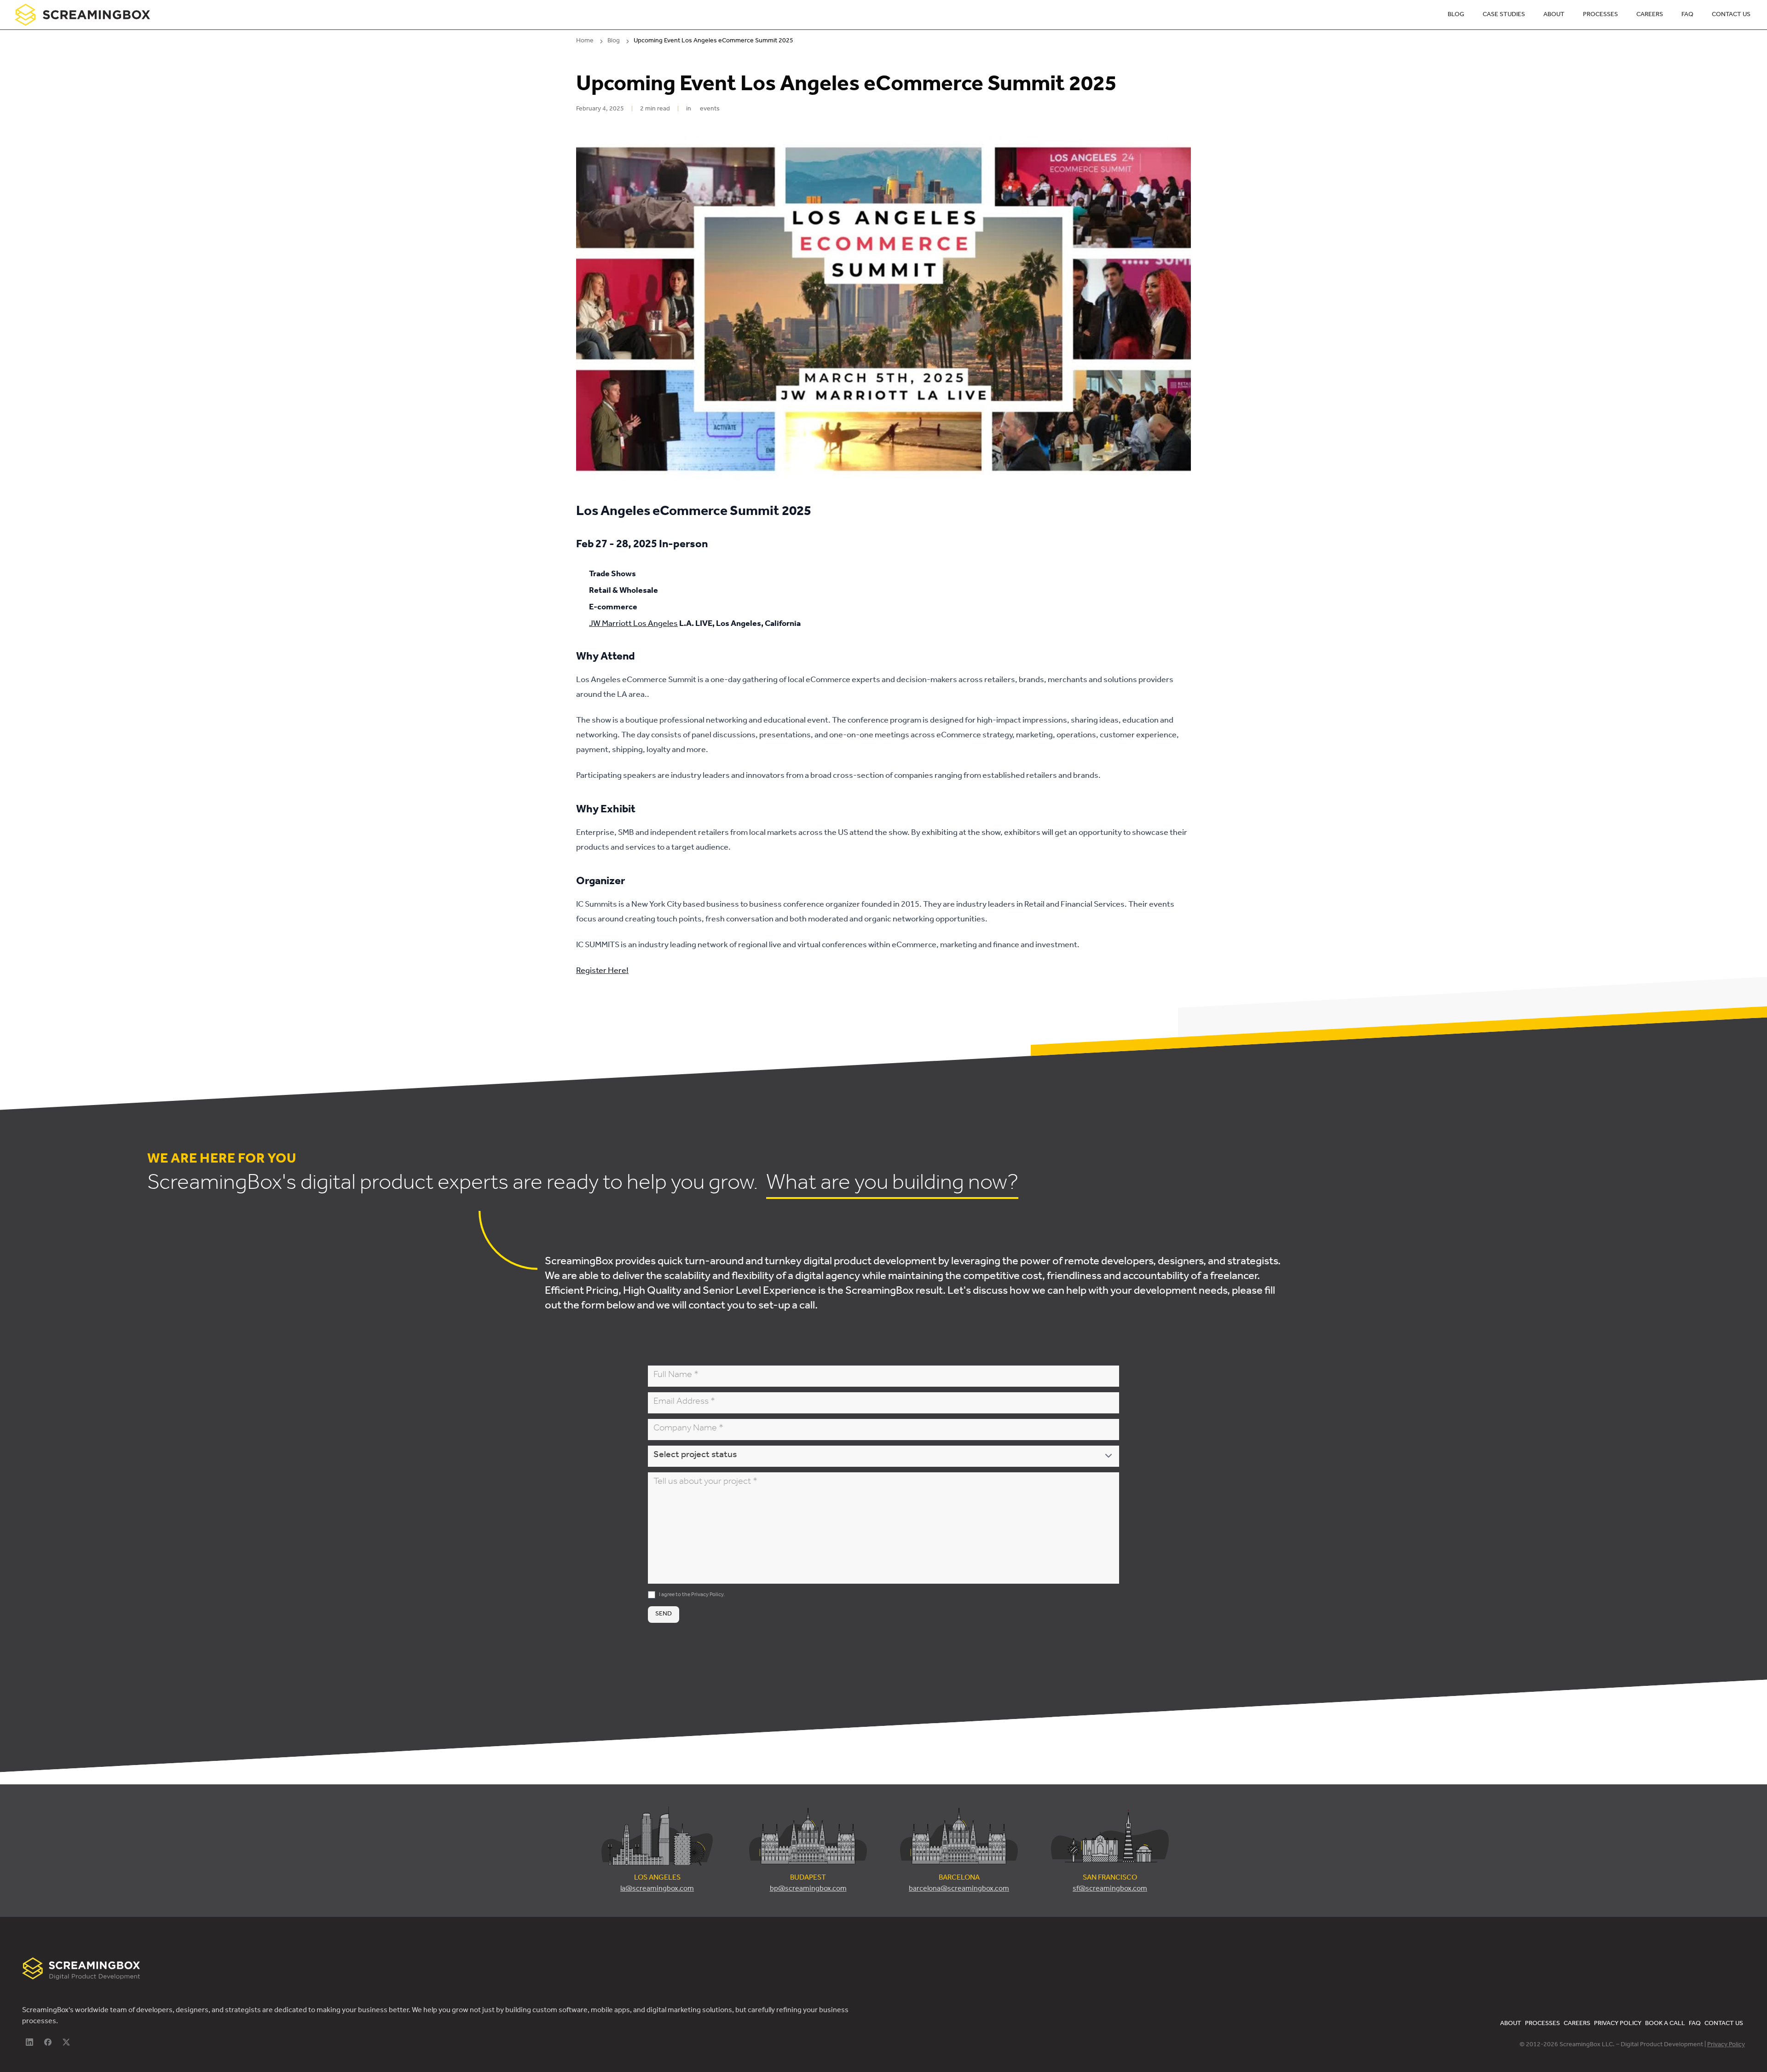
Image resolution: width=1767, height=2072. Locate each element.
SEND (664, 1614)
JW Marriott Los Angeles (633, 625)
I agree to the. (692, 1595)
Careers (1650, 15)
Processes (1600, 15)
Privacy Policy (707, 1595)
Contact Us (1731, 15)
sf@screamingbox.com (1110, 1889)
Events (710, 110)
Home (585, 41)
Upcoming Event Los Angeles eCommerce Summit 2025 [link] (713, 41)
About (1554, 15)
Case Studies (1504, 15)
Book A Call (1665, 2024)
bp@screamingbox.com (808, 1889)
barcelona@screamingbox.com (959, 1889)
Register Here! (602, 972)
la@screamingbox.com (657, 1889)
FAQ (1687, 15)
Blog (1456, 15)
